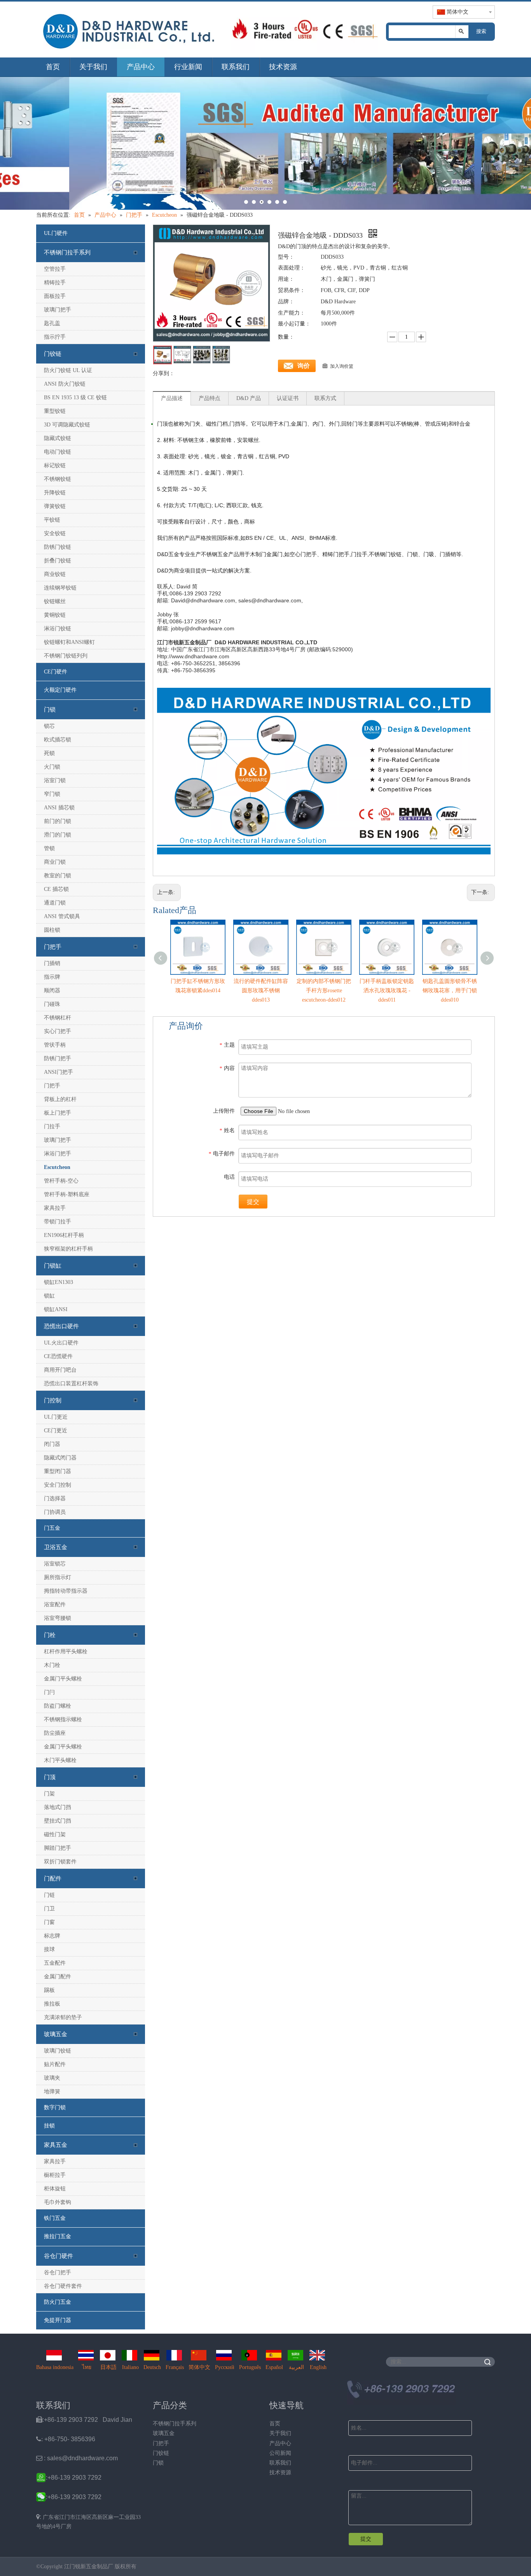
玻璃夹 (52, 2078)
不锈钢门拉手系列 (67, 252)
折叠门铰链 (58, 561)
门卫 (49, 1909)
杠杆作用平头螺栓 (66, 1652)
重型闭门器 (58, 1471)
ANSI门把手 (59, 1072)
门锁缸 (53, 1266)
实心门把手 (58, 1031)
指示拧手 (55, 337)
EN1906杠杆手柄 (64, 1235)
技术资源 (283, 67)
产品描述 (172, 398)
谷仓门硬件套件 (63, 2286)
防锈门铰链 (58, 547)
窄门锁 (52, 794)
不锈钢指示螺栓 (63, 1719)
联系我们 (236, 67)
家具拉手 (55, 1208)
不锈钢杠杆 (58, 1018)
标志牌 (52, 1936)
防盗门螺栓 (58, 1706)
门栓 (50, 1635)
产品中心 (141, 67)
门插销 (52, 963)
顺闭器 (52, 991)
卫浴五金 (56, 1547)
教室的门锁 (58, 876)
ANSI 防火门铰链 (65, 384)
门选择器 (55, 1498)
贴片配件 (55, 2064)
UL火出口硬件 (61, 1343)
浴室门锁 (55, 780)
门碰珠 (52, 1004)
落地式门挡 (58, 1807)
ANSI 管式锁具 (62, 916)
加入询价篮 (342, 366)
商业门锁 (55, 862)
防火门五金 (58, 2302)
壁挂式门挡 (58, 1821)
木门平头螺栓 (60, 1760)
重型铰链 (55, 411)
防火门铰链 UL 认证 (68, 370)
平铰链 (52, 520)
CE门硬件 (56, 672)
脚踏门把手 (58, 1848)
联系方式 (325, 398)
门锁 (50, 710)
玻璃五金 (56, 2034)
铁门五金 (55, 2218)
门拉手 (52, 1126)
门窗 (49, 1922)
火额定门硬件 (60, 690)
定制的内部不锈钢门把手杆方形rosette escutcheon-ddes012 (324, 991)
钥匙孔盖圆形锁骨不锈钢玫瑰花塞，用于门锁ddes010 (450, 991)
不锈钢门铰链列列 (66, 656)
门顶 (50, 1777)
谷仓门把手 (58, 2272)
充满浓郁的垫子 (63, 2017)
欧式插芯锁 (58, 740)
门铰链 (53, 354)
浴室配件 (55, 1605)
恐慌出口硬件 (61, 1326)
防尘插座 (55, 1733)
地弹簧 (52, 2092)
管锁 (49, 848)
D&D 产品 (249, 398)
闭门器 (52, 1444)
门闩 (49, 1692)
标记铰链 (55, 465)
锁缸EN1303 (59, 1282)
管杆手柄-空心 (61, 1181)
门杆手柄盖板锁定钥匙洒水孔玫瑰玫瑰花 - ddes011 (387, 991)
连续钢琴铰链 (60, 588)
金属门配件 (58, 1977)
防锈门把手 (58, 1058)
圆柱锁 (52, 930)
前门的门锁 (58, 821)
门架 (49, 1794)
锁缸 (49, 1296)
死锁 (49, 753)
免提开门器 (58, 2320)
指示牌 (52, 977)
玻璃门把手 (58, 310)
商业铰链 (55, 574)
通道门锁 (55, 903)
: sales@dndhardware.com (77, 2458)
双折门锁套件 (60, 1862)
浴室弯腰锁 (58, 1618)
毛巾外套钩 (58, 2202)
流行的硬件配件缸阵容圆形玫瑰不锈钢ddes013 (261, 991)
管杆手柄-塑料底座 (67, 1194)
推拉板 (52, 2004)
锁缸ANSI (56, 1309)
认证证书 (288, 398)
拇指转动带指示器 (66, 1591)
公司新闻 (280, 2453)
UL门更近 (56, 1417)
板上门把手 (58, 1113)
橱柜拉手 (55, 2175)
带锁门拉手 (58, 1222)
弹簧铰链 (55, 506)
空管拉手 (55, 269)
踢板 (49, 1990)
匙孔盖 (52, 323)
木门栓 (52, 1665)
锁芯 (49, 726)
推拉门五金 (58, 2236)
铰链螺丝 (55, 601)
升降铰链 (55, 493)
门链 (49, 1895)
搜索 (481, 31)
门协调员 (55, 1512)
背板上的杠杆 (60, 1099)
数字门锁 (55, 2107)
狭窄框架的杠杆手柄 (68, 1249)
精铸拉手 (55, 283)
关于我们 (93, 67)
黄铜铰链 (55, 615)
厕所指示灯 (58, 1577)
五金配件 (55, 1963)
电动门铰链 (58, 452)
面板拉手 (55, 296)
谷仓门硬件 (59, 2256)
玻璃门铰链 (58, 2051)
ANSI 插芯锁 (59, 808)
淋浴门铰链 (58, 629)
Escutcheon (57, 1167)
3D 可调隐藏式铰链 (67, 425)
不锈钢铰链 (58, 479)
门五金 (52, 1528)
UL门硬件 (56, 233)
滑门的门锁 (58, 835)
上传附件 (224, 1111)
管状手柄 (55, 1045)
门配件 (53, 1879)
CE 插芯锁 (56, 889)
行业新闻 (188, 67)
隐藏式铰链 (58, 438)
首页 (53, 67)
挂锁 (49, 2126)
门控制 (53, 1400)
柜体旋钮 (55, 2189)
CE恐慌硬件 (58, 1356)
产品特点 (210, 398)
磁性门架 (55, 1834)
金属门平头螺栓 (63, 1679)
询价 (304, 366)
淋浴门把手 (58, 1154)
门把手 (53, 947)
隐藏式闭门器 (60, 1458)
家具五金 (56, 2145)
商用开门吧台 (60, 1370)
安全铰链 (55, 533)
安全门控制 (58, 1485)
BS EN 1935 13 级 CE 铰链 (75, 397)
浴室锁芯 (55, 1564)
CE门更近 (56, 1431)
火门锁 (52, 767)
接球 (49, 1949)
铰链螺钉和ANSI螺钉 (69, 642)
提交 (253, 1202)
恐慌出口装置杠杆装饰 (71, 1384)
